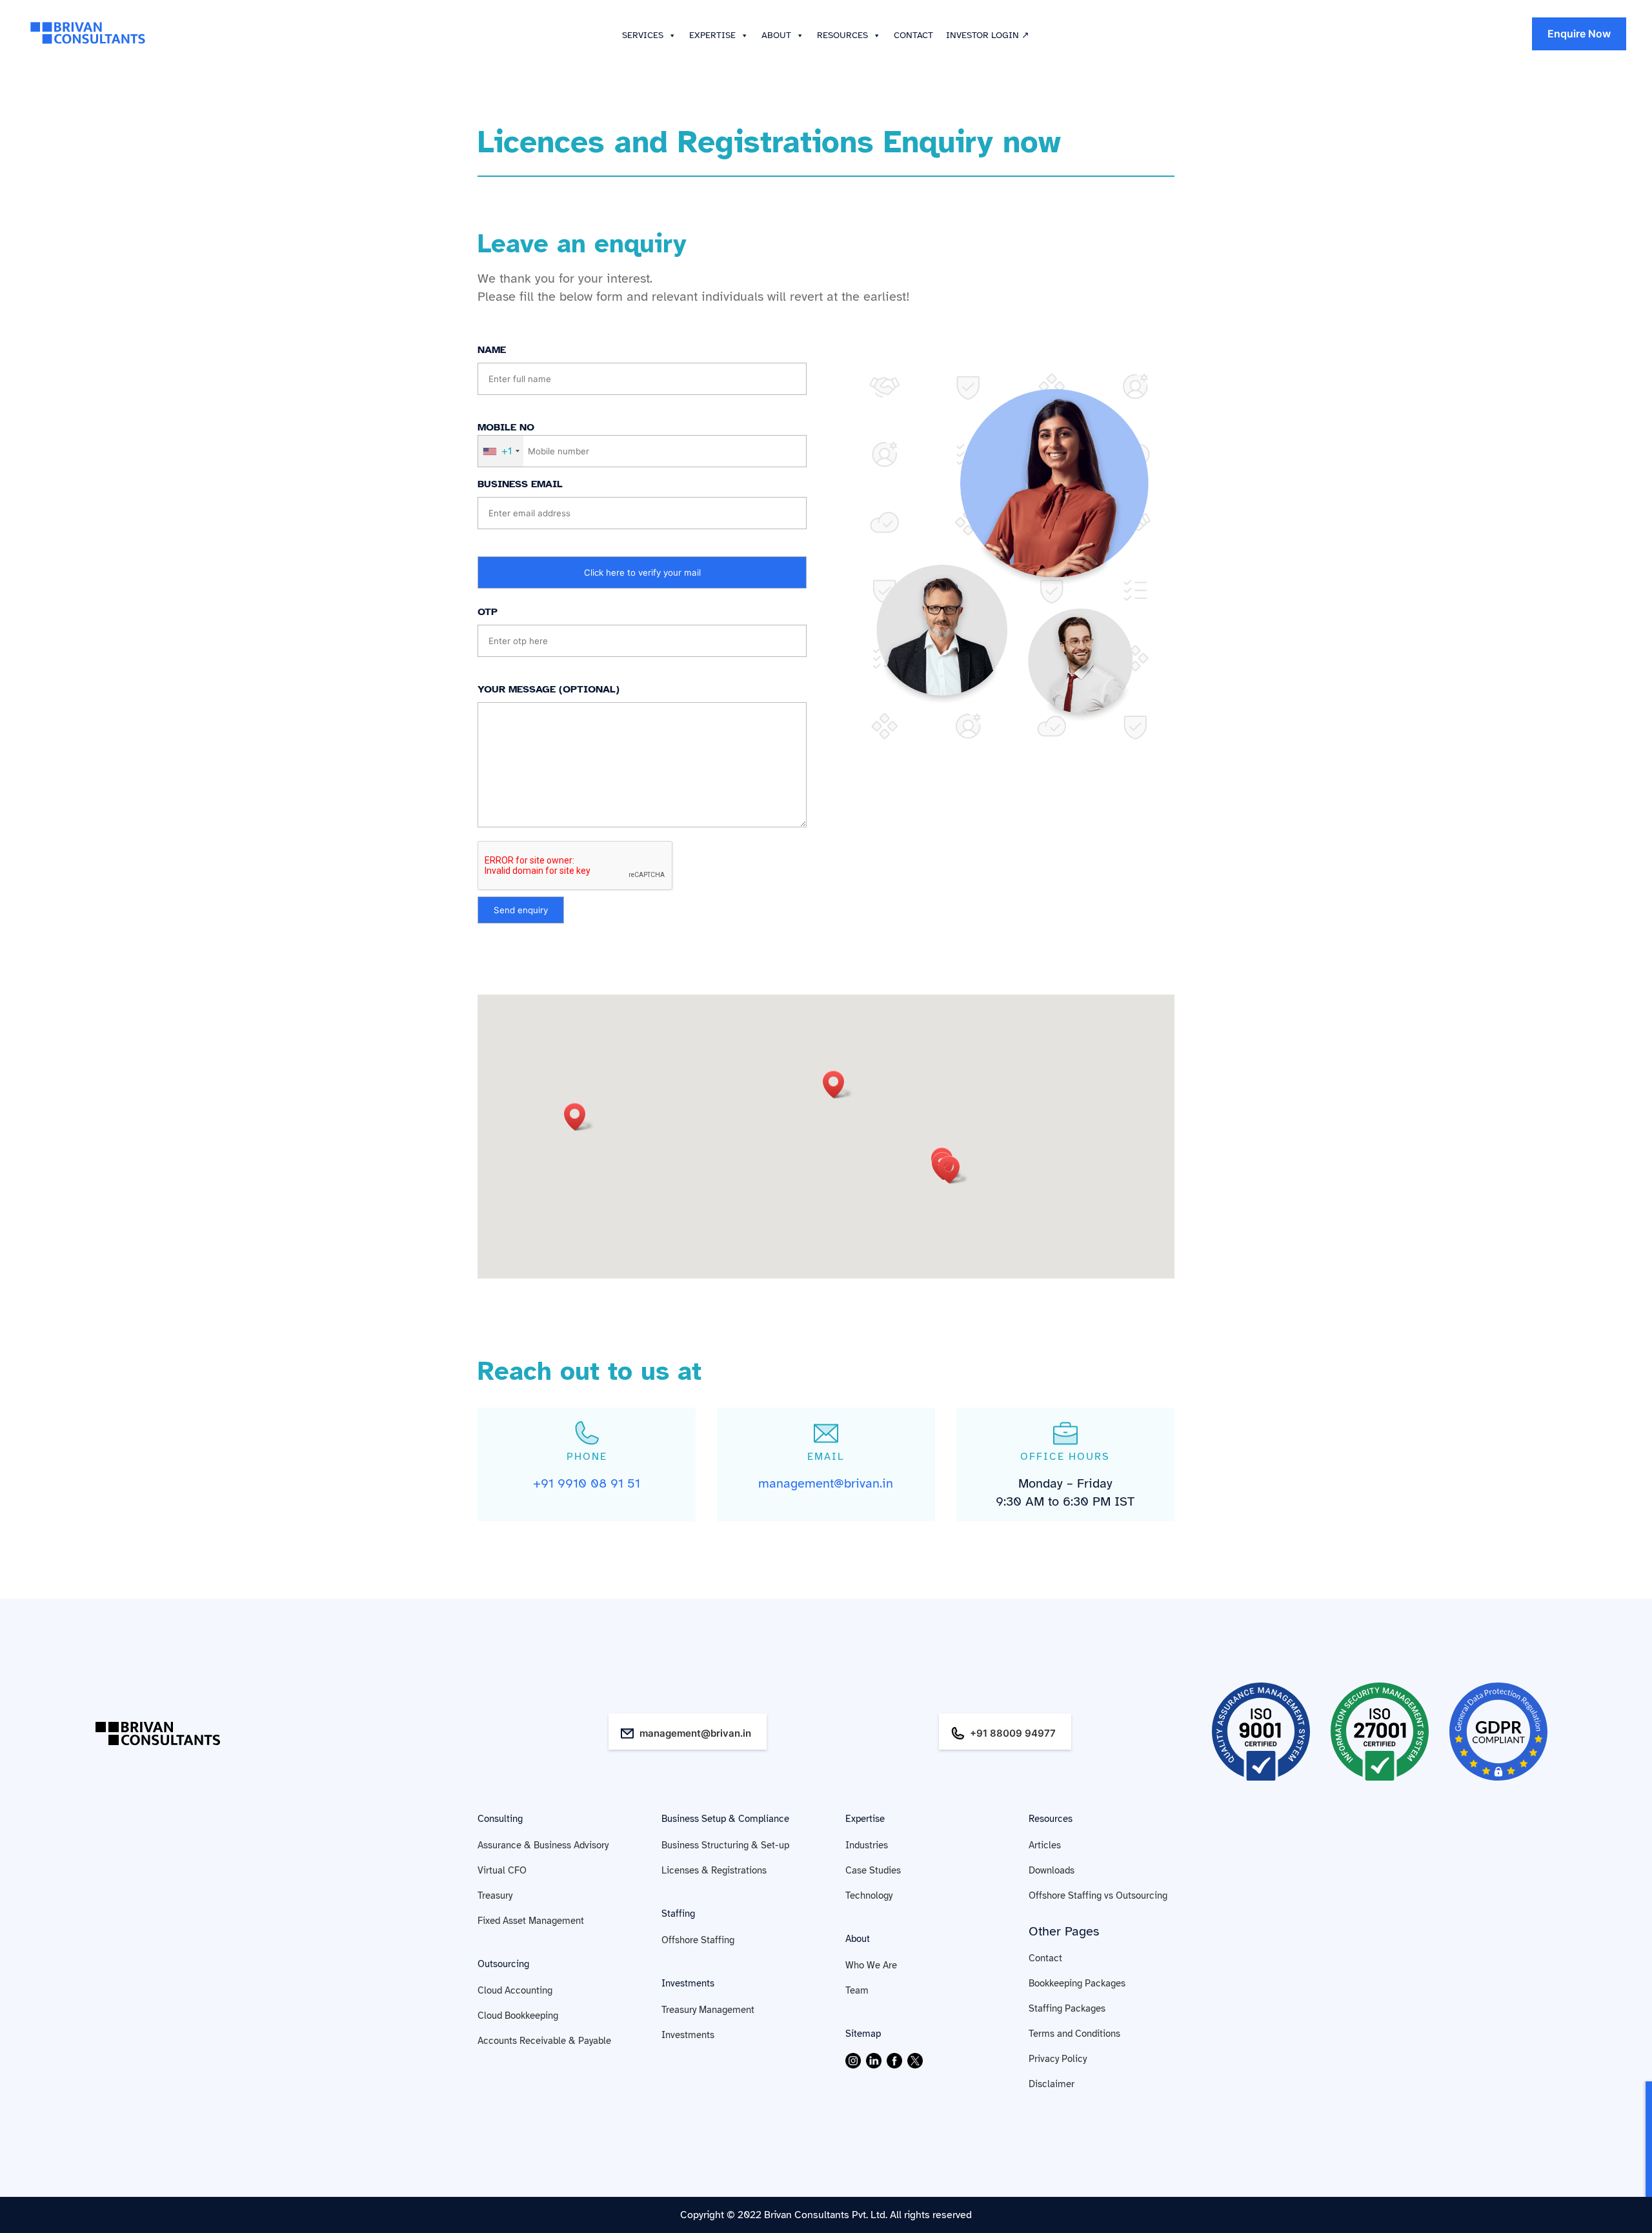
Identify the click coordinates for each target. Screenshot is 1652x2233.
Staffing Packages (1067, 2008)
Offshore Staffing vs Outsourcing (1098, 1895)
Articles (1045, 1845)
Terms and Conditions (1074, 2034)
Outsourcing (503, 1964)
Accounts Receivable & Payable (544, 2041)
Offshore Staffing (698, 1940)
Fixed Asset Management (531, 1921)
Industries (867, 1845)
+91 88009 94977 (1013, 1733)
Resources (1051, 1819)
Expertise (865, 1819)
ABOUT (776, 35)
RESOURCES (842, 35)
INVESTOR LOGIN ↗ (988, 35)
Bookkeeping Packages (1077, 1983)
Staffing (678, 1914)
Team (857, 1990)
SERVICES (643, 35)
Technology (869, 1895)
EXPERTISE (712, 35)
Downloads (1052, 1870)
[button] (670, 35)
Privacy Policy (1058, 2059)
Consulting (500, 1819)
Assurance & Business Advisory (543, 1845)
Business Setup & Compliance (725, 1819)
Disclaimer (1052, 2084)
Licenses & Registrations (714, 1870)
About (858, 1939)
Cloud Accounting (515, 1990)
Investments (688, 1983)
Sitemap (863, 2034)
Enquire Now (1579, 34)
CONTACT (913, 35)
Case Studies (873, 1870)
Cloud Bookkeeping (518, 2016)
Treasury (495, 1895)
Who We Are (871, 1965)
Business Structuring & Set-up (725, 1845)
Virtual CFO (502, 1870)
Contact (1045, 1958)
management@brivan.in (695, 1733)
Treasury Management (708, 2010)
